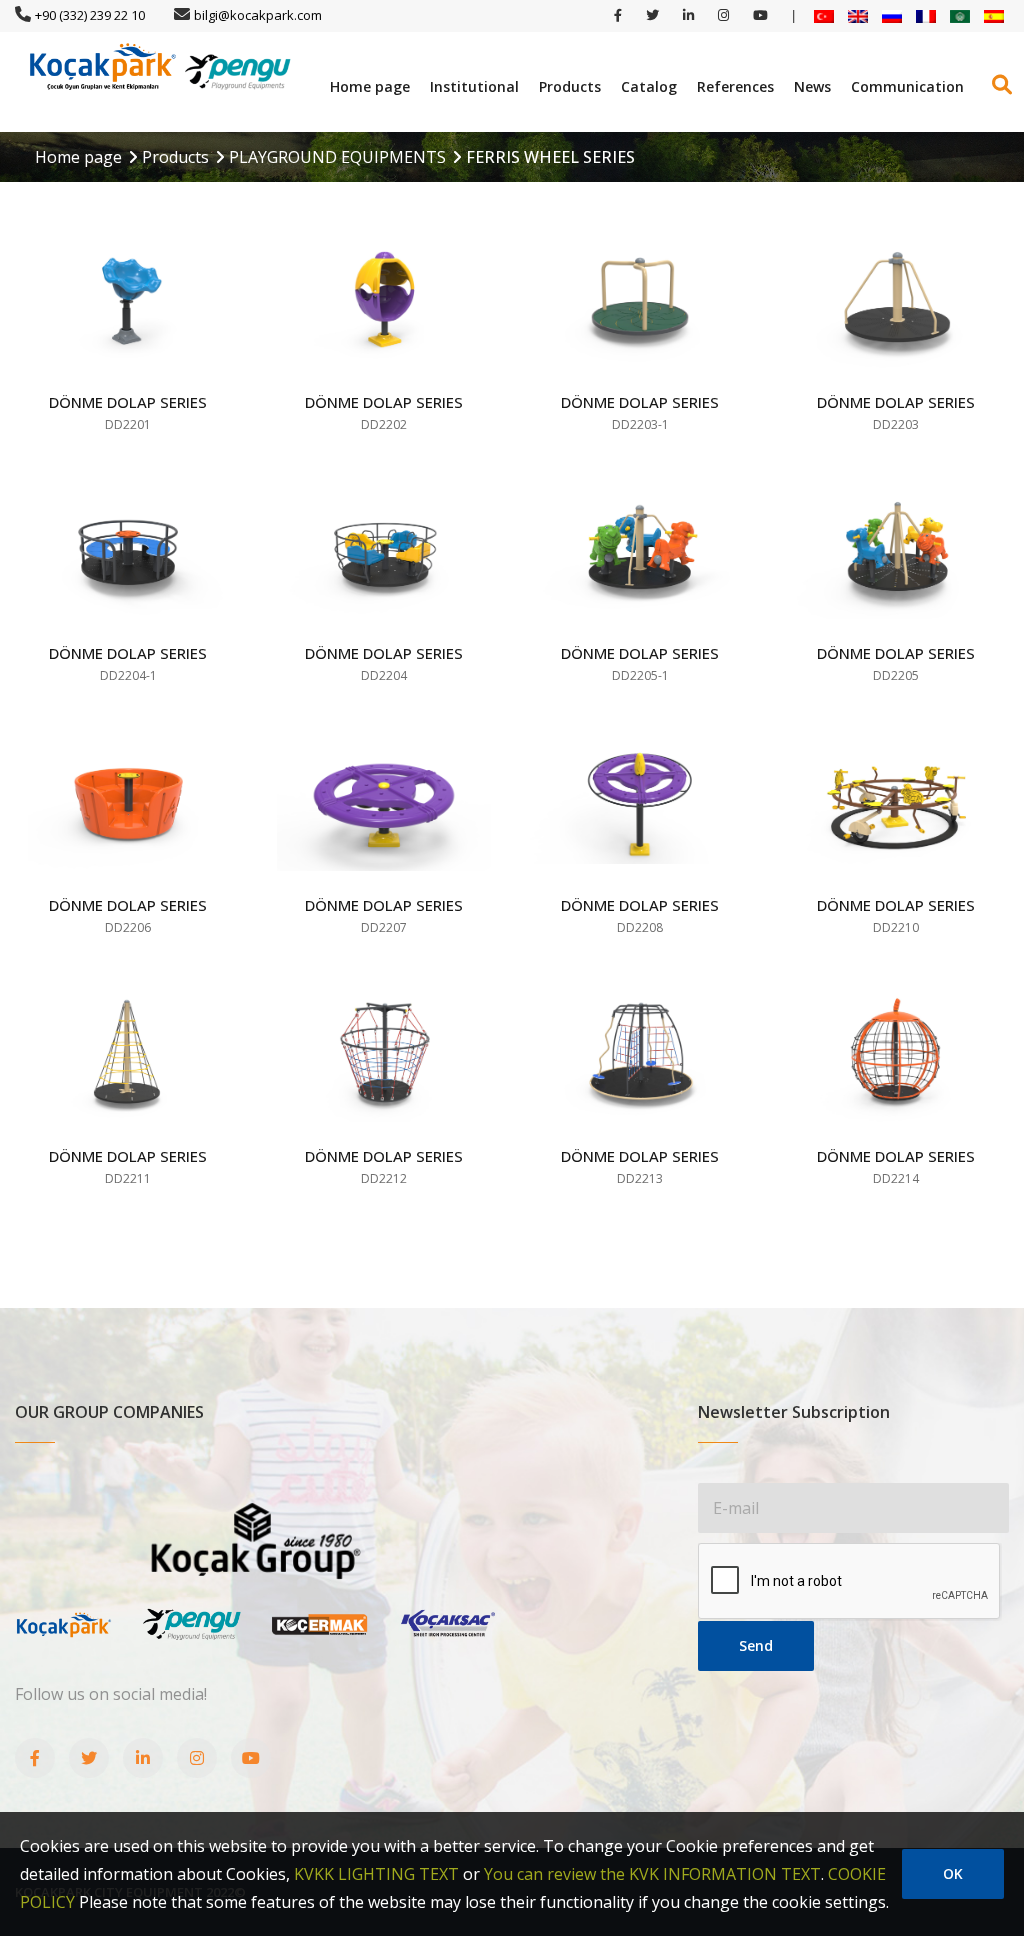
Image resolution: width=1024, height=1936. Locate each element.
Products (570, 86)
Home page (370, 86)
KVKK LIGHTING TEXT (376, 1874)
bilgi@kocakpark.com (258, 15)
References (735, 86)
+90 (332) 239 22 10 (90, 15)
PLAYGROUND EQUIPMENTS (337, 157)
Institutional (474, 86)
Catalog (649, 86)
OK (953, 1873)
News (812, 86)
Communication (907, 86)
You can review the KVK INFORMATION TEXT (652, 1874)
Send (756, 1645)
